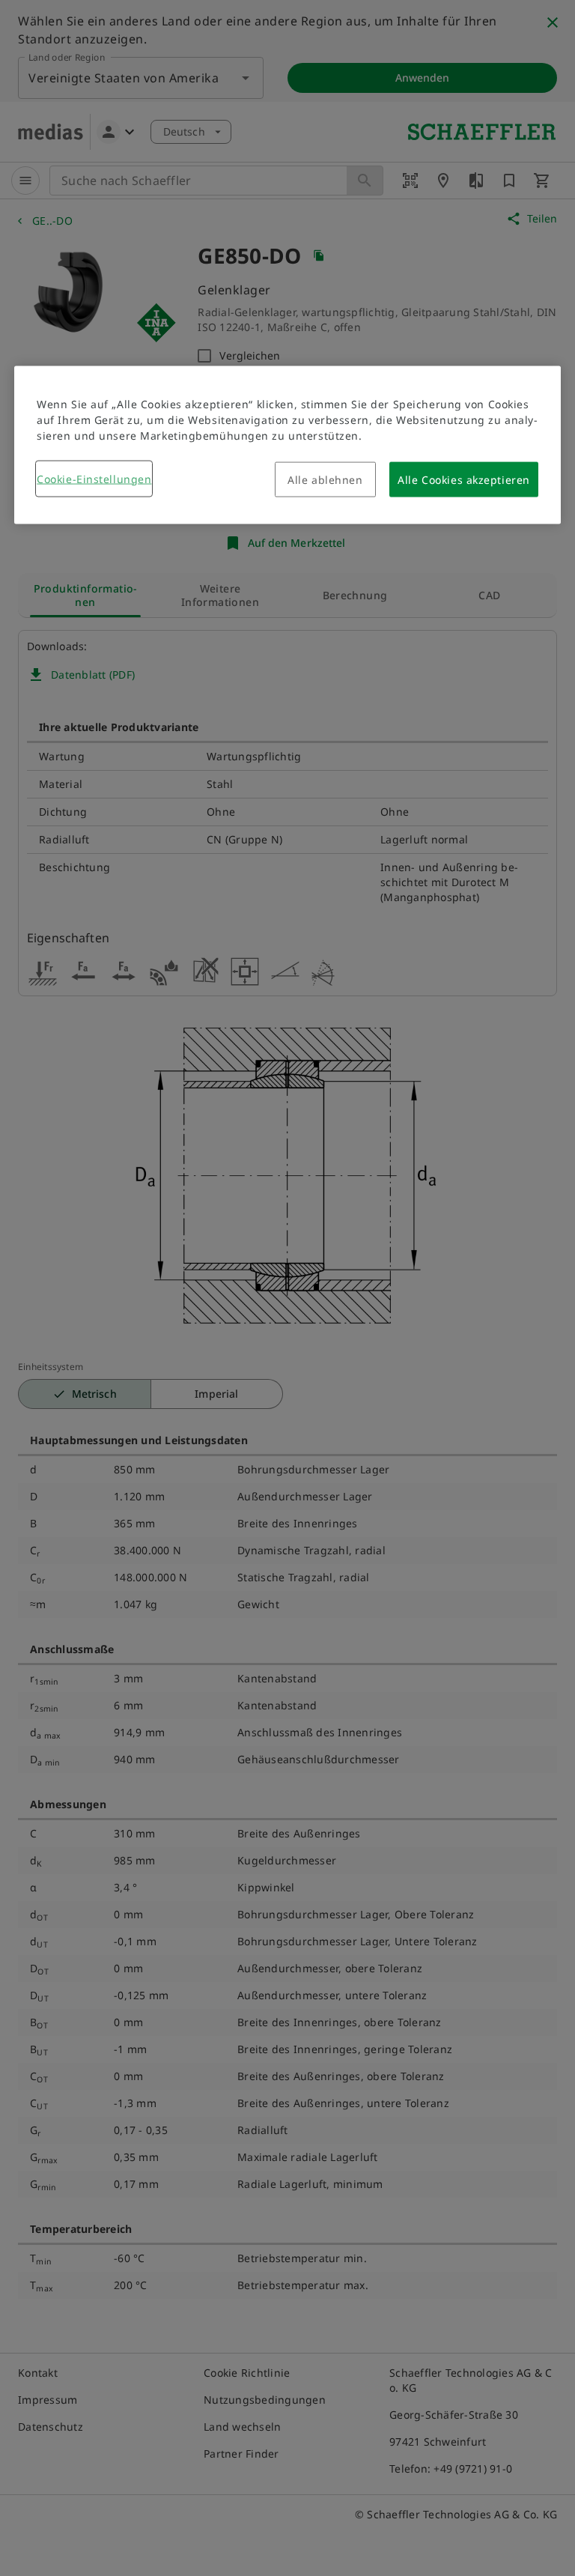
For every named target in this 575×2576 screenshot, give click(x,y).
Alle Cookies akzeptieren (463, 479)
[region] (287, 445)
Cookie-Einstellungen (94, 478)
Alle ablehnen (325, 479)
